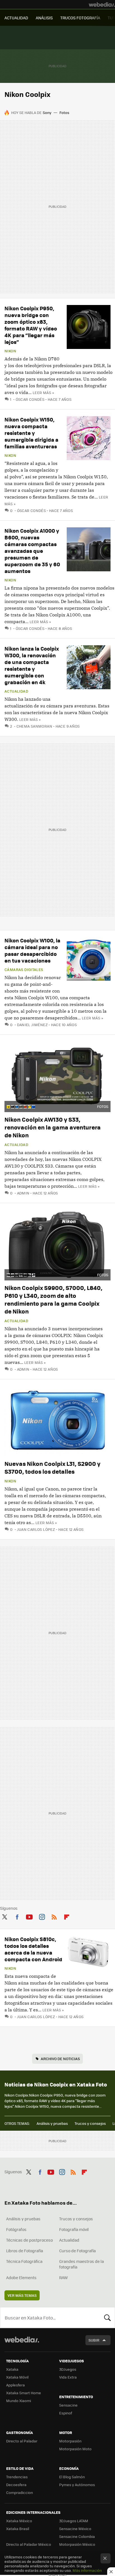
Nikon (10, 351)
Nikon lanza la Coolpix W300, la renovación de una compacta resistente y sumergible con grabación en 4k (32, 665)
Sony (47, 112)
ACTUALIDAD (16, 18)
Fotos (64, 112)
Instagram (42, 1916)
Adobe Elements (21, 2277)
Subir (94, 2340)
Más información (87, 2570)
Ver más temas (22, 2295)
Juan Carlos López (36, 1529)
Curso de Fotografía (77, 2251)
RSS (54, 1916)
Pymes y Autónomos (77, 2485)
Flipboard (67, 1916)
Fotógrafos (16, 2229)
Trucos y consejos (90, 2123)
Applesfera (15, 2385)
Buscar (107, 2318)
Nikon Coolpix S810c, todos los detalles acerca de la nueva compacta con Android (33, 1949)
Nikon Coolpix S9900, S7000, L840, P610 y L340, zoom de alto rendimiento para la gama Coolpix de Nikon (53, 1299)
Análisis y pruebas (52, 2123)
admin (23, 1193)
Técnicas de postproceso (29, 2240)
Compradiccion (20, 2492)
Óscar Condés (30, 399)
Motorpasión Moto (75, 2449)
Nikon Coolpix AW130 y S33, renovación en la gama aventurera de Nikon (53, 1127)
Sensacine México (75, 2529)
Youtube (29, 1916)
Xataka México (19, 2521)
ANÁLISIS (44, 18)
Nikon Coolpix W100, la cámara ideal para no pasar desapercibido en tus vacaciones (32, 950)
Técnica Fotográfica (24, 2261)
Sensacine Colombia (77, 2536)
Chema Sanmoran (34, 726)
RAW (64, 2277)
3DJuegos (68, 2369)
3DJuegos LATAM (74, 2521)
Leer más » (43, 393)
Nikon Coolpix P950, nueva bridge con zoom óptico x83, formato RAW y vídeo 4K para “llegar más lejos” (31, 325)
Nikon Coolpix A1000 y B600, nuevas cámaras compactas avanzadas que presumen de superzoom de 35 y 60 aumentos (32, 551)
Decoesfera (16, 2485)
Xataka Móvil (17, 2377)
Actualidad (16, 691)
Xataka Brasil (18, 2529)
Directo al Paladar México (29, 2544)
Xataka (12, 2369)
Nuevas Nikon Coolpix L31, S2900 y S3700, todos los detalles (52, 1467)
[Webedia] (102, 4)
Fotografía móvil (74, 2229)
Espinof (66, 2413)
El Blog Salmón (72, 2477)
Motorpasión (70, 2441)
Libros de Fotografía (25, 2251)
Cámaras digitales (24, 970)
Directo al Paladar (22, 2441)
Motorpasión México (77, 2544)
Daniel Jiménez (32, 1025)
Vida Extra (68, 2377)
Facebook (17, 1916)
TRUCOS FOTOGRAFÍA (80, 18)
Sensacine (68, 2405)
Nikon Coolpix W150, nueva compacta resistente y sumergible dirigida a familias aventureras (31, 433)
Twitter (4, 1916)
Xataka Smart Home (24, 2393)
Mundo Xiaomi (19, 2401)
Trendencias (17, 2477)
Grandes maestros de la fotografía (82, 2264)
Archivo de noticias (60, 2059)
